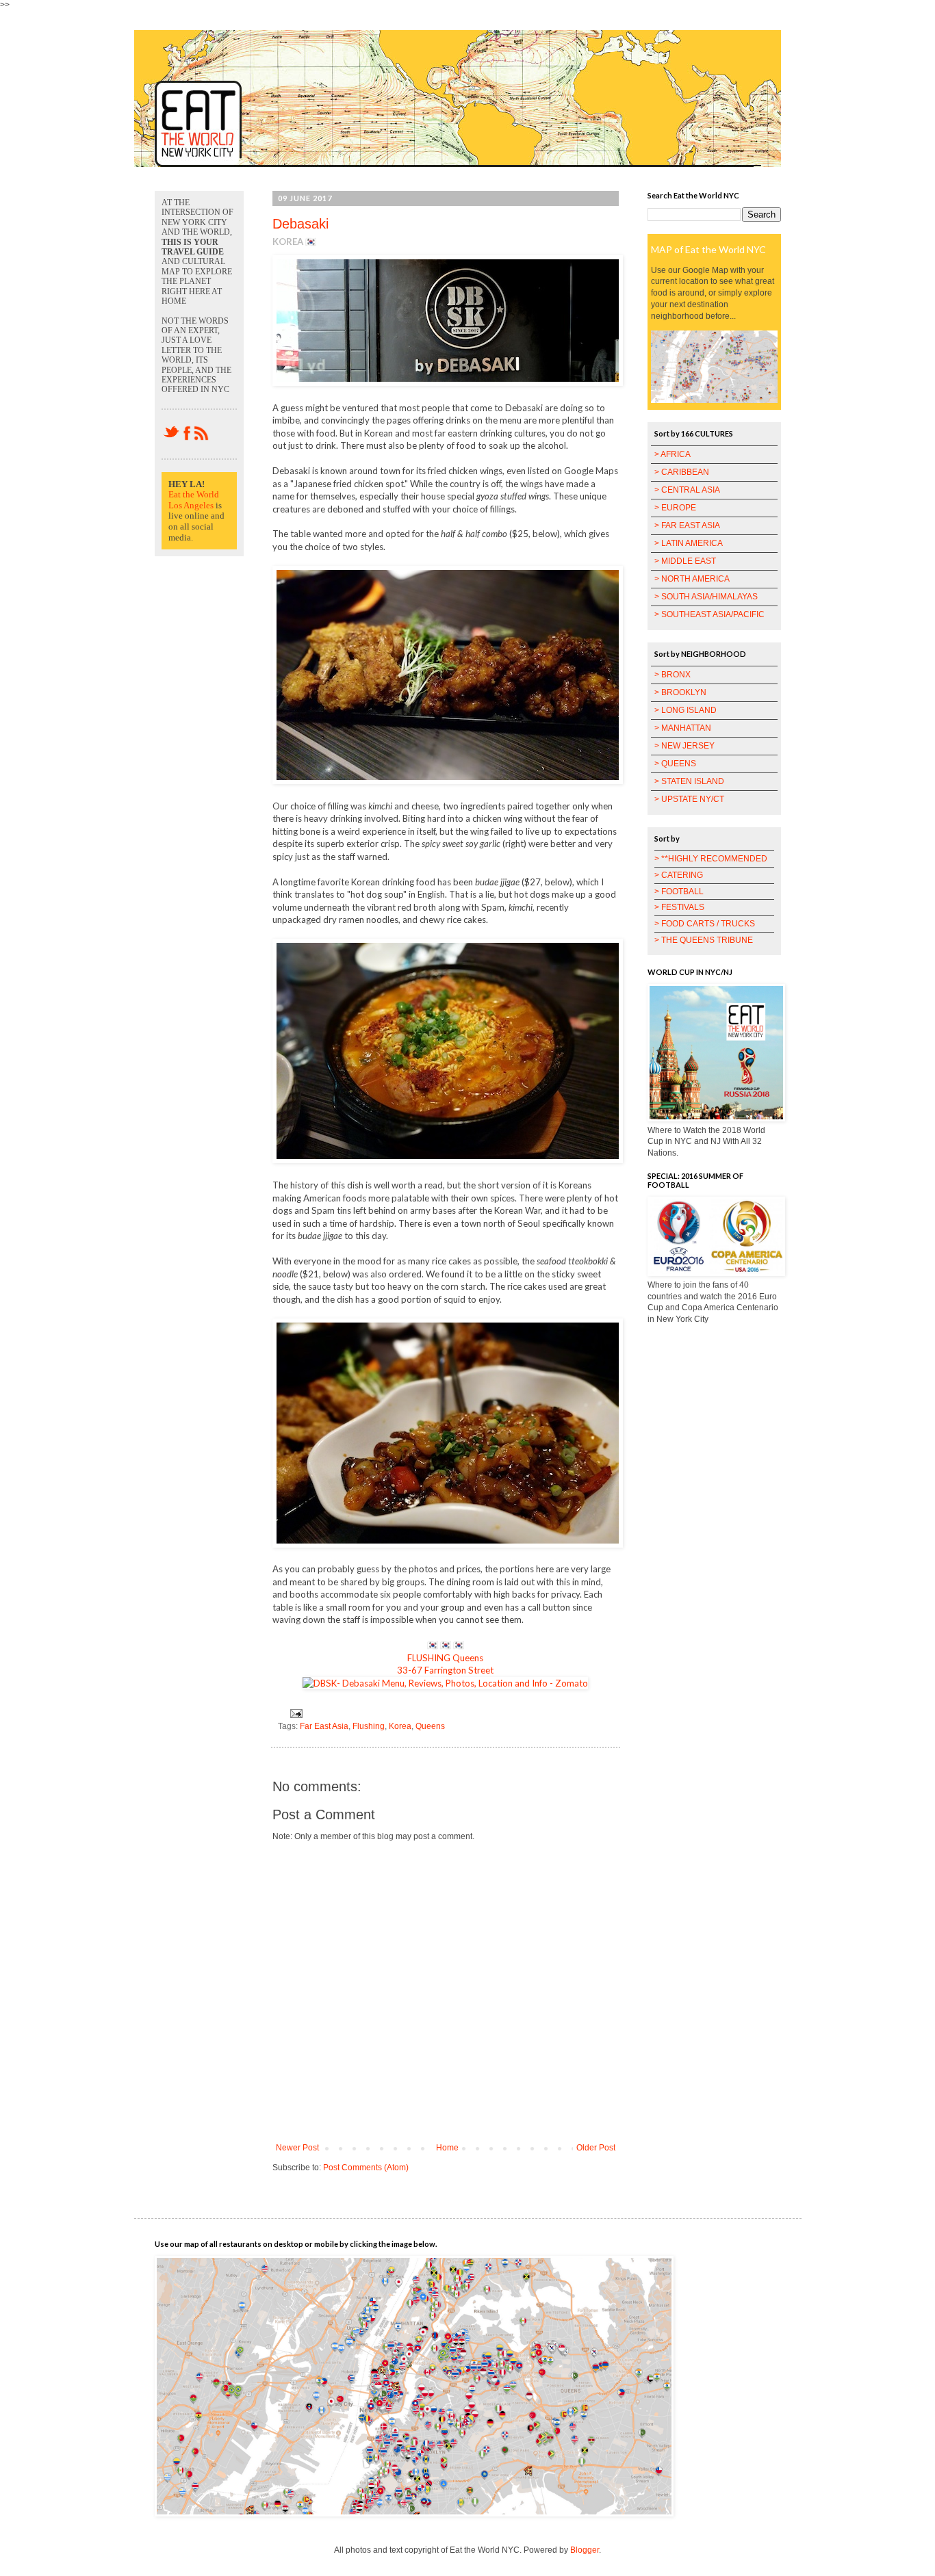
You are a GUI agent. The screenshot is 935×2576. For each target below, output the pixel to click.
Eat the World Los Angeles (194, 500)
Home (447, 2148)
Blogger (585, 2550)
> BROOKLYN (680, 692)
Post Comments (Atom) (366, 2168)
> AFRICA (673, 454)
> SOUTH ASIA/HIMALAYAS (706, 597)
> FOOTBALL (679, 892)
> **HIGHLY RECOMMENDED (711, 859)
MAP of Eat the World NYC (708, 249)
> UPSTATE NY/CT (689, 799)
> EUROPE (675, 508)
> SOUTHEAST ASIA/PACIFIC (709, 614)
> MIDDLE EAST (685, 561)
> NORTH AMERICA (692, 579)
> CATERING (679, 875)
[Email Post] (294, 1713)
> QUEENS (675, 764)
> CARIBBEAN (682, 472)
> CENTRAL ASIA (687, 490)
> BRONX (673, 675)
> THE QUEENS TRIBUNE (704, 940)
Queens (430, 1726)
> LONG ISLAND (686, 710)
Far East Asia (324, 1726)
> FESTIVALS (679, 907)
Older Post (596, 2148)
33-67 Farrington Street (445, 1670)
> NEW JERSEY (684, 746)
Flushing (369, 1726)
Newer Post (297, 2148)
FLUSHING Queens (445, 1658)
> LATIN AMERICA (689, 543)
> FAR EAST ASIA (687, 525)
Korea (400, 1726)
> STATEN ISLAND (689, 781)
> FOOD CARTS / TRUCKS (705, 924)
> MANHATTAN (683, 728)
